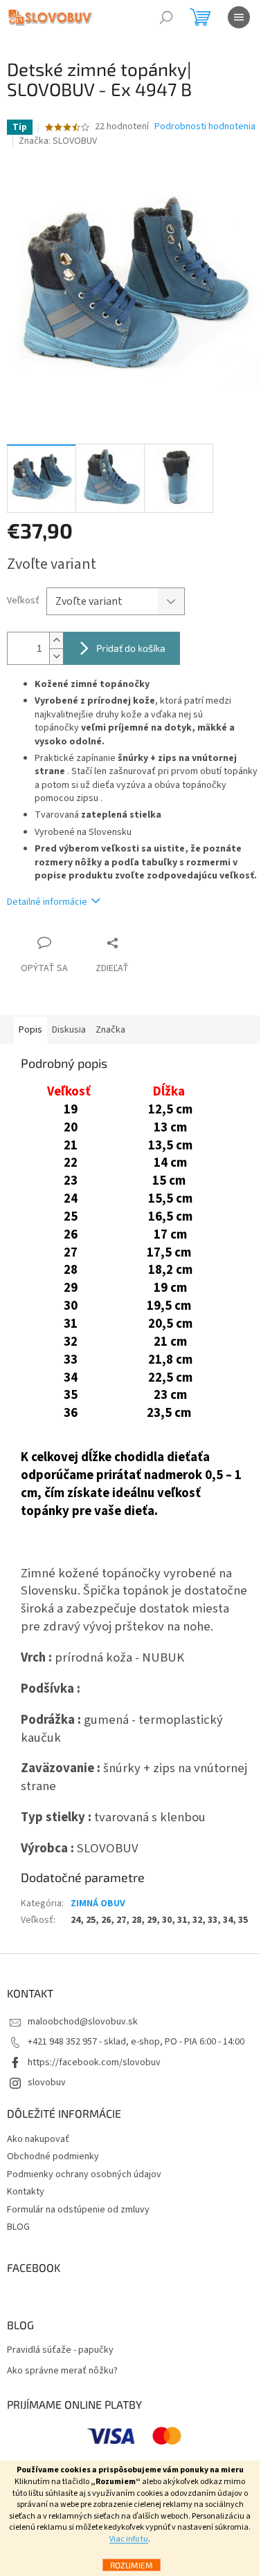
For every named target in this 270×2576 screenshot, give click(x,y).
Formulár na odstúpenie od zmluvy (78, 2210)
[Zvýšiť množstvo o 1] (56, 640)
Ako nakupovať (38, 2139)
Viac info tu (129, 2539)
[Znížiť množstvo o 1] (56, 656)
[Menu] (239, 17)
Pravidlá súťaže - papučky (60, 2350)
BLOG (18, 2227)
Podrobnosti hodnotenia (205, 127)
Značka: (58, 141)
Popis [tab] (30, 1030)
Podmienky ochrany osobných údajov (84, 2174)
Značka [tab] (110, 1030)
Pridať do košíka (131, 648)
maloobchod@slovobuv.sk (83, 2022)
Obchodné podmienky (53, 2156)
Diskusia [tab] (69, 1030)
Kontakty (26, 2192)
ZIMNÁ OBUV (98, 1903)
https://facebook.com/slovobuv (94, 2062)
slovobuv (47, 2083)
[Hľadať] (166, 17)
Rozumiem (132, 2565)
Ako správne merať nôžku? (62, 2371)
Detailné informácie (47, 902)
